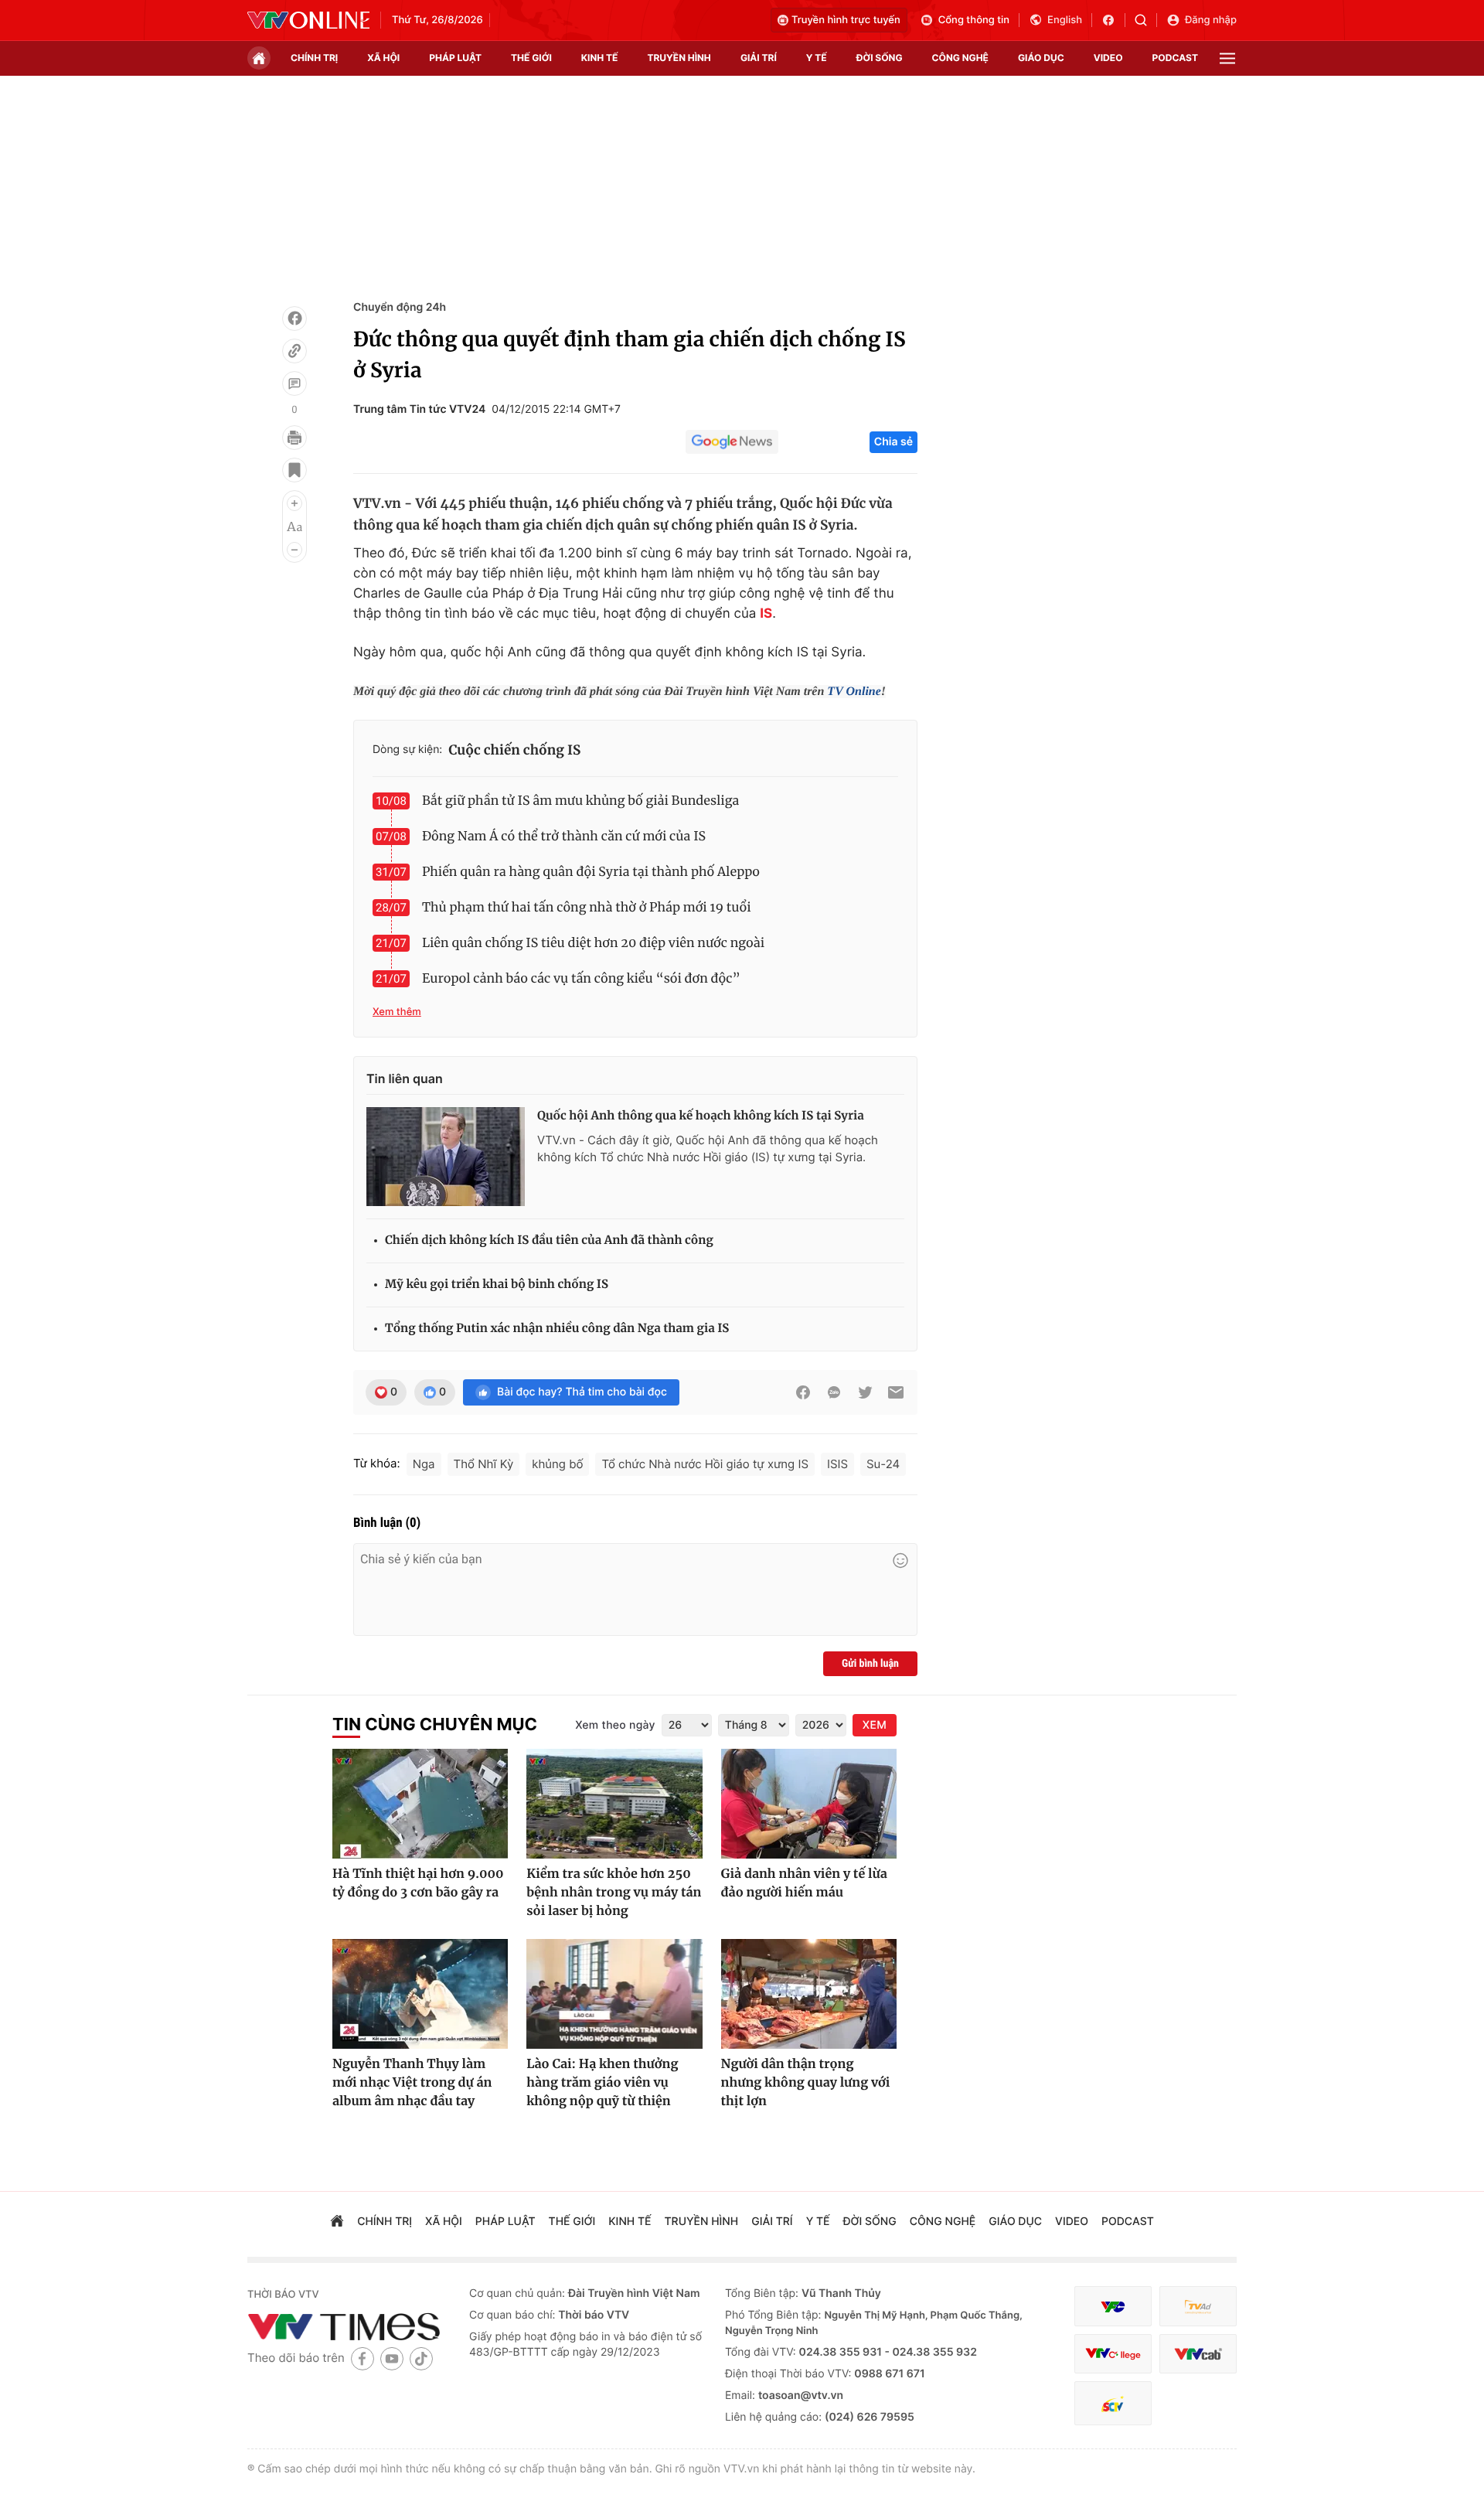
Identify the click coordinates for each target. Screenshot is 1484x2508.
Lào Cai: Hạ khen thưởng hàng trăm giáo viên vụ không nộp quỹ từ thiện (602, 2083)
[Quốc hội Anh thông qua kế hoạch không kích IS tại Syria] (446, 1157)
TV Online (854, 692)
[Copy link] (294, 351)
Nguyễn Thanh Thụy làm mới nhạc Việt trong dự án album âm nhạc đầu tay (412, 2083)
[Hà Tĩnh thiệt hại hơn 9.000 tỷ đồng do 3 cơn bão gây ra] (420, 1804)
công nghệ (960, 58)
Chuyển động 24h (400, 307)
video (1108, 58)
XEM (875, 1725)
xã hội (383, 58)
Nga (424, 1464)
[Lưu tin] (294, 470)
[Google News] (732, 442)
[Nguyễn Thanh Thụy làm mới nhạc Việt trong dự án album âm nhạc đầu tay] (420, 1994)
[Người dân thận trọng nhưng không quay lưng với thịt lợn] (809, 1994)
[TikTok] (421, 2358)
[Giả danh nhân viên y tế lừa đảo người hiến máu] (809, 1804)
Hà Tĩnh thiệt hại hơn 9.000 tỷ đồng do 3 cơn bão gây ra (418, 1883)
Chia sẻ (893, 442)
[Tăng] (294, 503)
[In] (294, 438)
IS (766, 614)
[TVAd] (1198, 2307)
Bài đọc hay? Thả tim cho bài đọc (582, 1392)
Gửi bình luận (870, 1664)
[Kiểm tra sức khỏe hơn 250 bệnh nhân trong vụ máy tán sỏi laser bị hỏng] (614, 1804)
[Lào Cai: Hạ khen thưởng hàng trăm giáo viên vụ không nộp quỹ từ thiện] (614, 1994)
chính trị (314, 58)
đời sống (880, 58)
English (1065, 20)
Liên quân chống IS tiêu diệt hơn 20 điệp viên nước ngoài (593, 943)
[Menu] (1227, 58)
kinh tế (600, 58)
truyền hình (679, 58)
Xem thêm (397, 1012)
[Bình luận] (294, 383)
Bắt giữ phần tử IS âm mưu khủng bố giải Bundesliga (580, 801)
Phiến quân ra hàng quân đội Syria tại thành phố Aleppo (591, 872)
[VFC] (1113, 2307)
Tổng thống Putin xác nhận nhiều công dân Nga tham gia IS (557, 1329)
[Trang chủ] (259, 58)
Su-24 (883, 1464)
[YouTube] (392, 2358)
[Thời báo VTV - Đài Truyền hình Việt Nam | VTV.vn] (308, 20)
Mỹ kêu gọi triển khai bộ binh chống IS (497, 1285)
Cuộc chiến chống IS (514, 750)
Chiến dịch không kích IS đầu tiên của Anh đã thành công (549, 1240)
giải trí (759, 58)
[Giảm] (294, 550)
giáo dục (1041, 58)
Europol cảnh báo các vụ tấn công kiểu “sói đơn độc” (581, 979)
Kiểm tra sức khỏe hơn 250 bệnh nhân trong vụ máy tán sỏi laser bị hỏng (614, 1893)
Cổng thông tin (974, 20)
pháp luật (455, 58)
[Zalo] (834, 1392)
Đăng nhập (1211, 20)
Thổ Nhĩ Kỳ (484, 1464)
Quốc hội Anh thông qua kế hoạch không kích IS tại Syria (701, 1116)
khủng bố (557, 1464)
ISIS (837, 1464)
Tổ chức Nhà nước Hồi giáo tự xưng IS (705, 1464)
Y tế (817, 58)
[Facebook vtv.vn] (1113, 20)
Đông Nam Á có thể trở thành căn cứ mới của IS (564, 837)
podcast (1175, 58)
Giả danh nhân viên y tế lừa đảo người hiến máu (804, 1883)
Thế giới (531, 58)
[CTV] (1113, 2354)
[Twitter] (865, 1392)
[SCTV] (1113, 2403)
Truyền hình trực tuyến (846, 20)
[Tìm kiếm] (1146, 20)
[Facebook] (294, 319)
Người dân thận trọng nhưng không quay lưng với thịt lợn (806, 2083)
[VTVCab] (1198, 2354)
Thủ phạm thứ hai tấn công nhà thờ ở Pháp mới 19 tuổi (587, 908)
